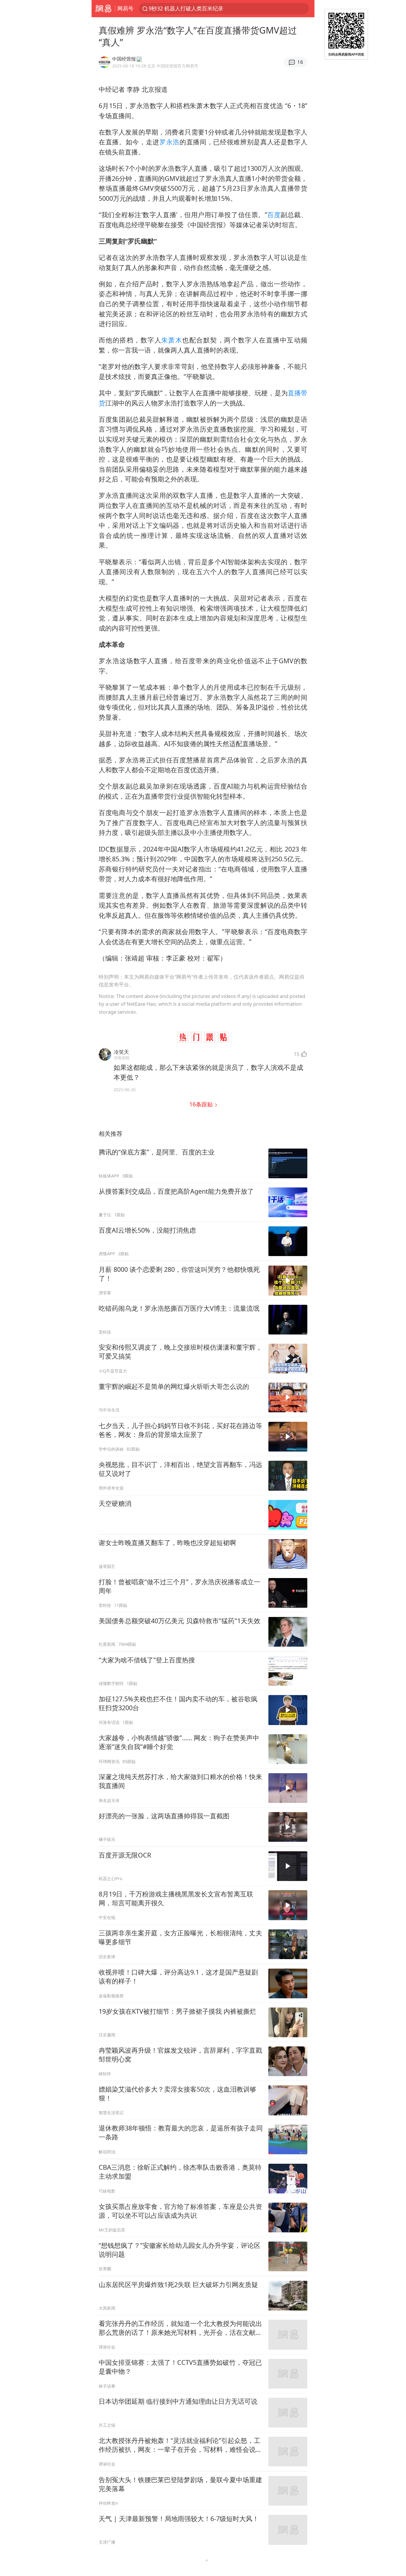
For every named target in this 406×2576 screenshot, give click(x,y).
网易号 (125, 8)
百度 (274, 215)
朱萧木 (172, 340)
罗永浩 (169, 142)
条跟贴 (202, 1104)
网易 (103, 9)
